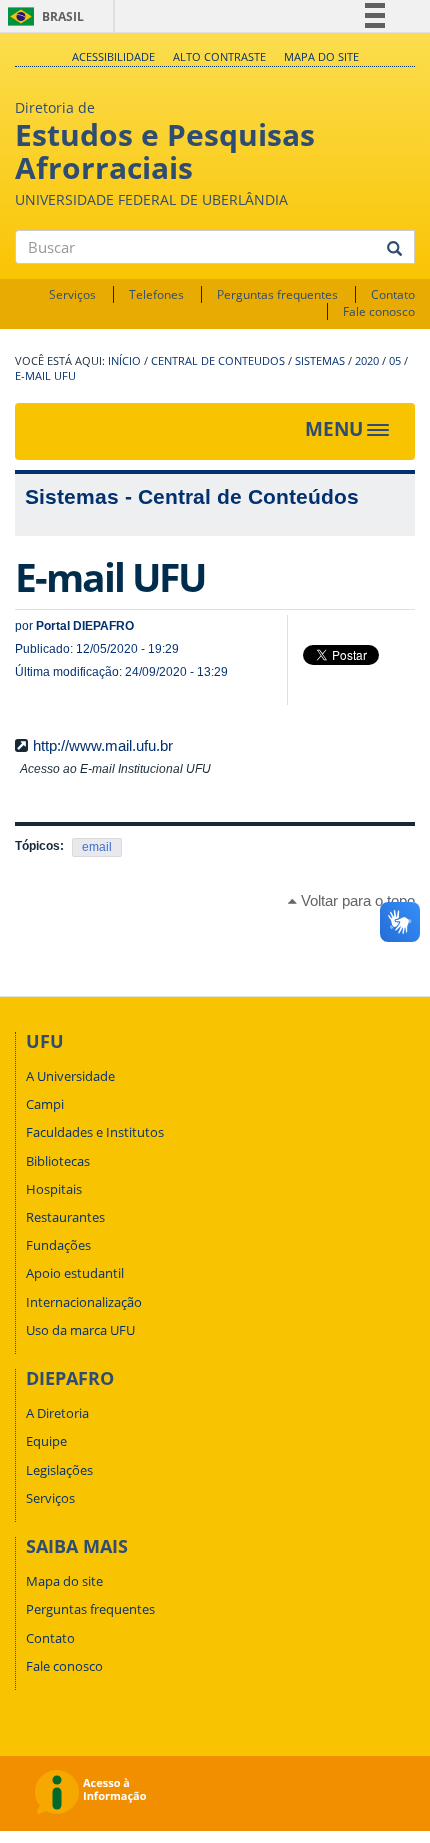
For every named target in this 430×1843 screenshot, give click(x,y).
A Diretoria (57, 1413)
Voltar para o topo (356, 900)
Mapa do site (321, 56)
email (97, 847)
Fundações (58, 1245)
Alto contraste (219, 56)
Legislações (59, 1470)
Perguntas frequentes (277, 294)
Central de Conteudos (218, 361)
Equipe (46, 1441)
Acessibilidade (113, 56)
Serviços (72, 294)
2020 (367, 361)
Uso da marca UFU (80, 1330)
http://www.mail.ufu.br (103, 745)
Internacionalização (84, 1302)
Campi (45, 1104)
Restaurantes (65, 1217)
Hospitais (54, 1189)
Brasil (42, 16)
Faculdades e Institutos (95, 1132)
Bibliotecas (58, 1161)
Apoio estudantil (75, 1273)
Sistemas (320, 361)
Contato (393, 294)
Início (124, 361)
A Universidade (70, 1076)
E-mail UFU (45, 376)
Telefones (156, 294)
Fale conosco (379, 311)
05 (395, 361)
